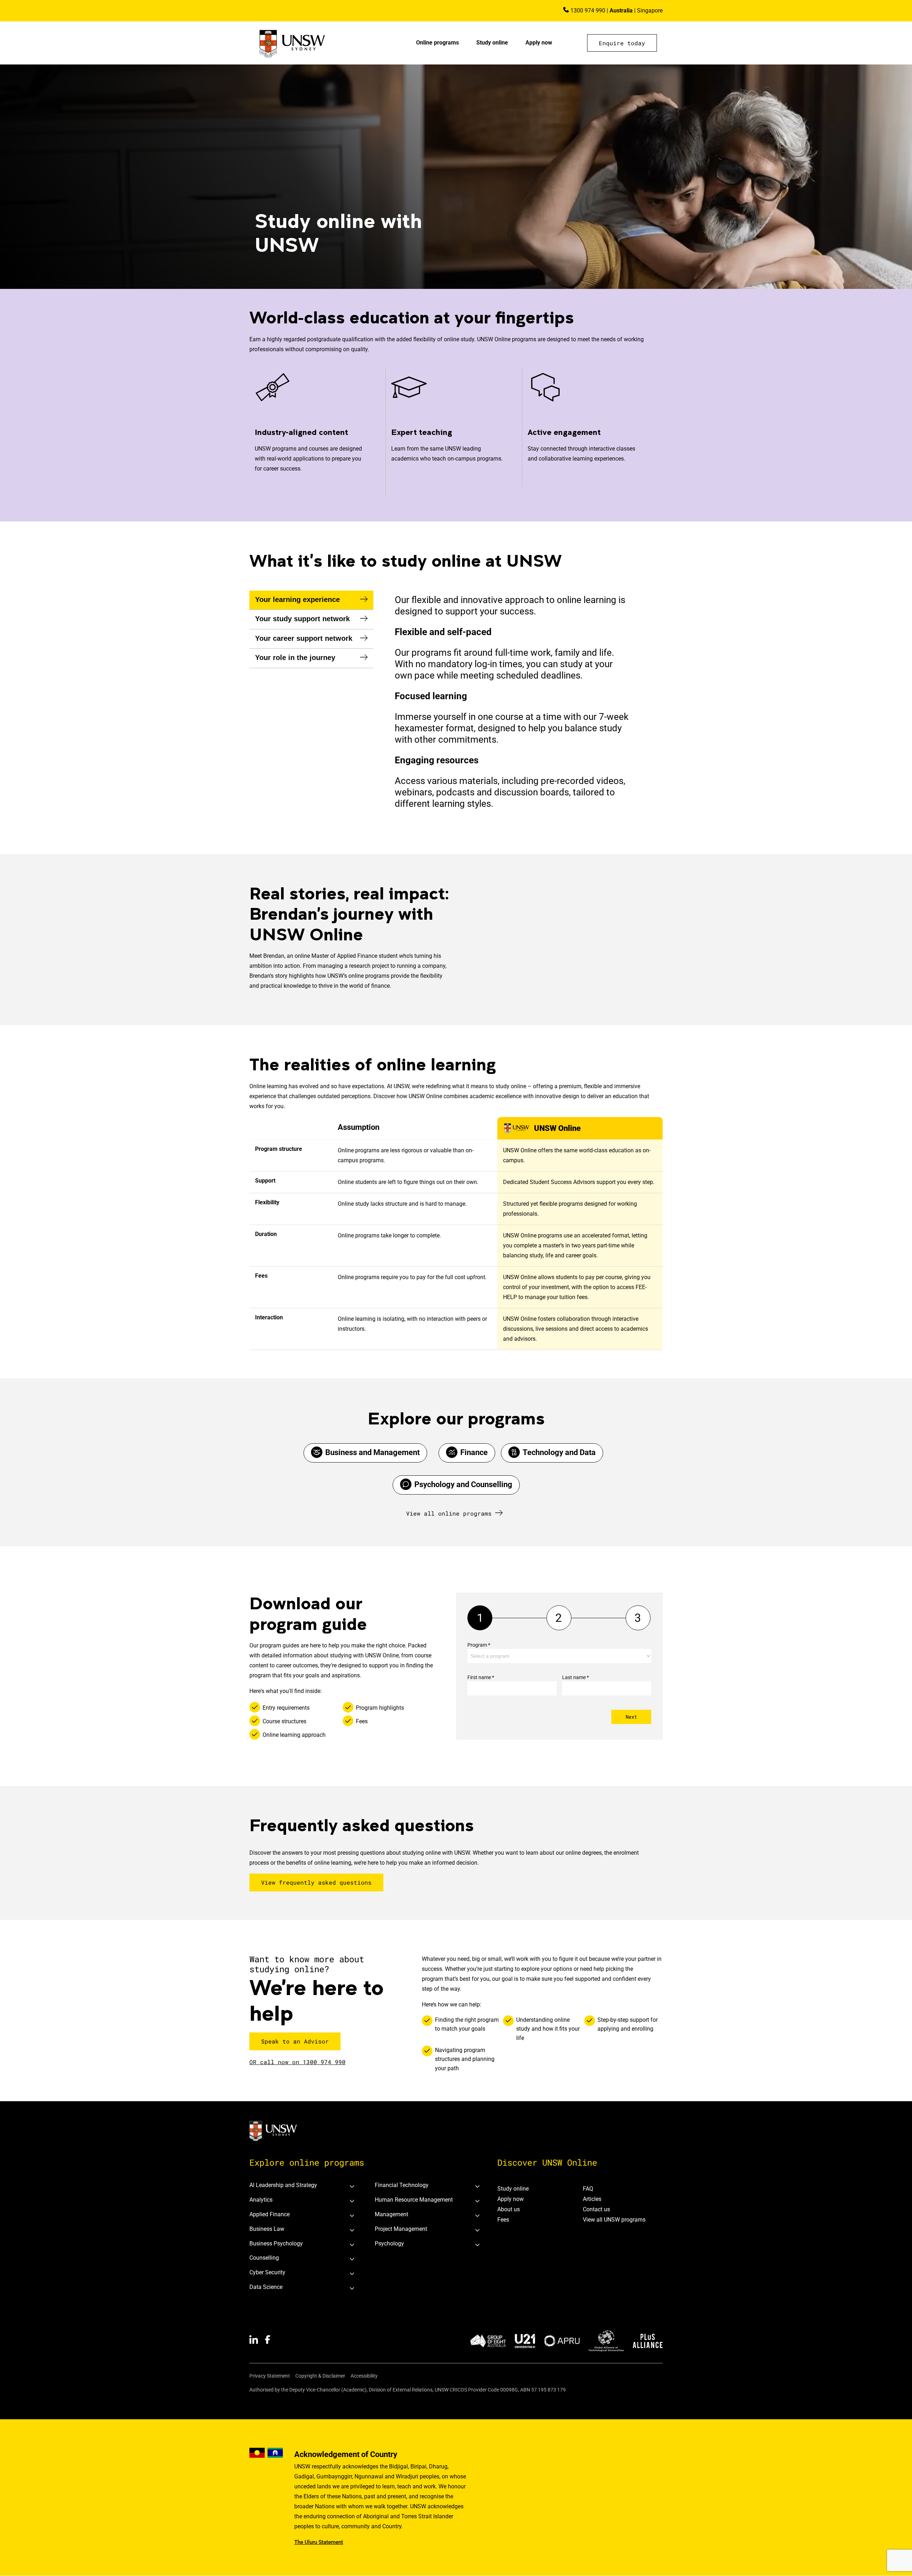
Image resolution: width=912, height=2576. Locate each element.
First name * (481, 1677)
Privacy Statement (270, 2376)
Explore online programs (307, 2162)
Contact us (596, 2209)
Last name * (576, 1677)
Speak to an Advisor (295, 2041)
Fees (503, 2220)
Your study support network (302, 619)
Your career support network (304, 638)
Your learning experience (297, 599)
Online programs (437, 43)
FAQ (588, 2189)
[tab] (311, 600)
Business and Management (372, 1452)
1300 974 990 (588, 11)
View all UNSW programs (614, 2220)
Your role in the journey (295, 658)
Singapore (650, 11)
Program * (479, 1645)
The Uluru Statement (319, 2542)
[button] (622, 43)
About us (509, 2209)
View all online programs (449, 1513)
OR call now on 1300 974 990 (297, 2062)
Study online (492, 43)
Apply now (539, 43)
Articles (592, 2199)
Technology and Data (559, 1452)
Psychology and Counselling (463, 1484)
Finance (474, 1452)
